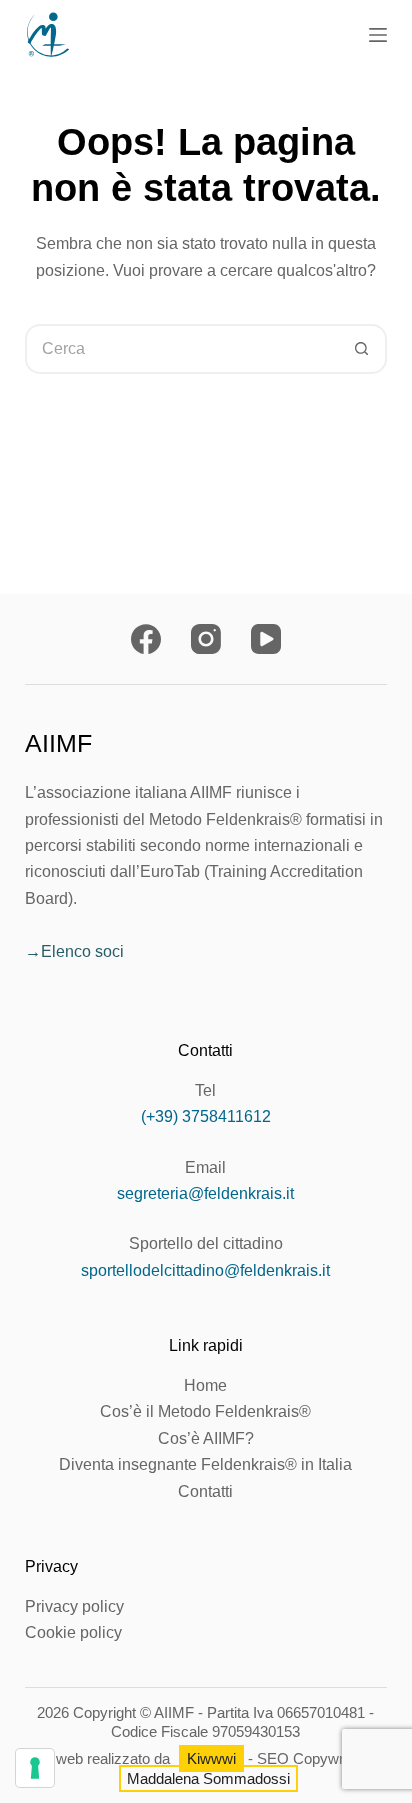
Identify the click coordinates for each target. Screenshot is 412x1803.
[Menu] (378, 35)
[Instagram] (206, 639)
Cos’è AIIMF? (206, 1438)
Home (205, 1385)
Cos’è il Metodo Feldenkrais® (205, 1411)
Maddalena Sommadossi (208, 1778)
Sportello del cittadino (206, 1243)
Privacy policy (74, 1606)
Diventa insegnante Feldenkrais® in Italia (205, 1464)
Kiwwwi (211, 1758)
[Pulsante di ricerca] (362, 349)
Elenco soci (82, 951)
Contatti (205, 1491)
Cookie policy (73, 1632)
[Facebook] (146, 639)
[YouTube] (266, 639)
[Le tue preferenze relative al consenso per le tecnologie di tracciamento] (35, 1768)
